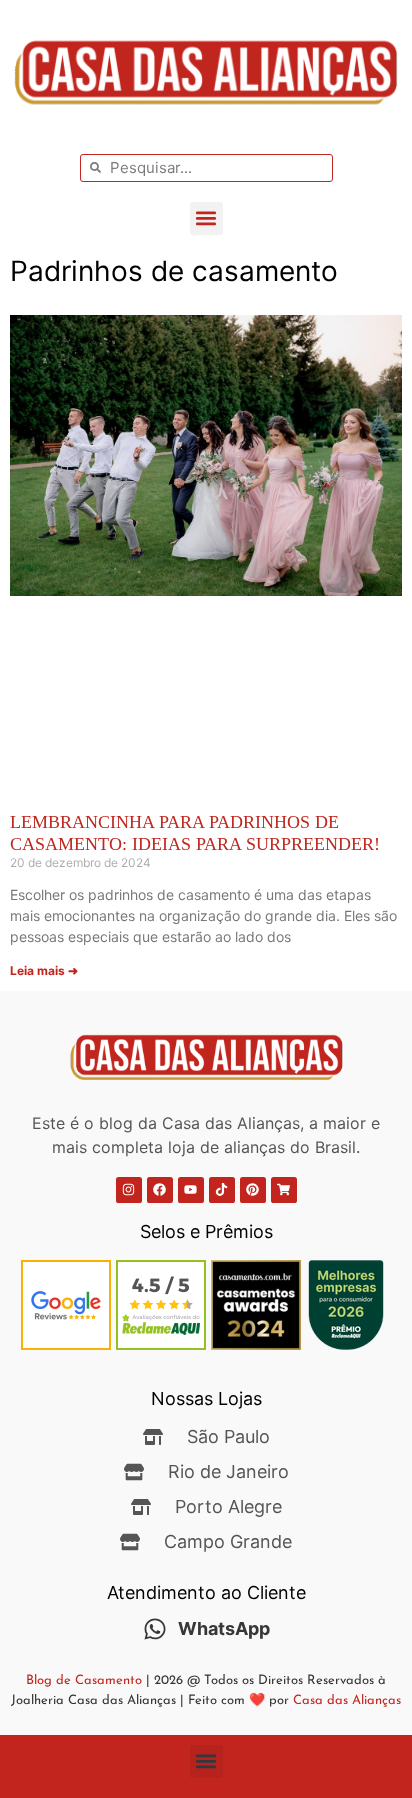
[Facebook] (160, 1190)
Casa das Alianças (347, 1700)
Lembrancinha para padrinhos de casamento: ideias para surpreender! (195, 833)
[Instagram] (129, 1190)
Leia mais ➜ (44, 970)
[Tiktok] (222, 1190)
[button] (206, 218)
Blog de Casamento (84, 1680)
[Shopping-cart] (284, 1190)
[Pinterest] (253, 1190)
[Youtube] (191, 1190)
